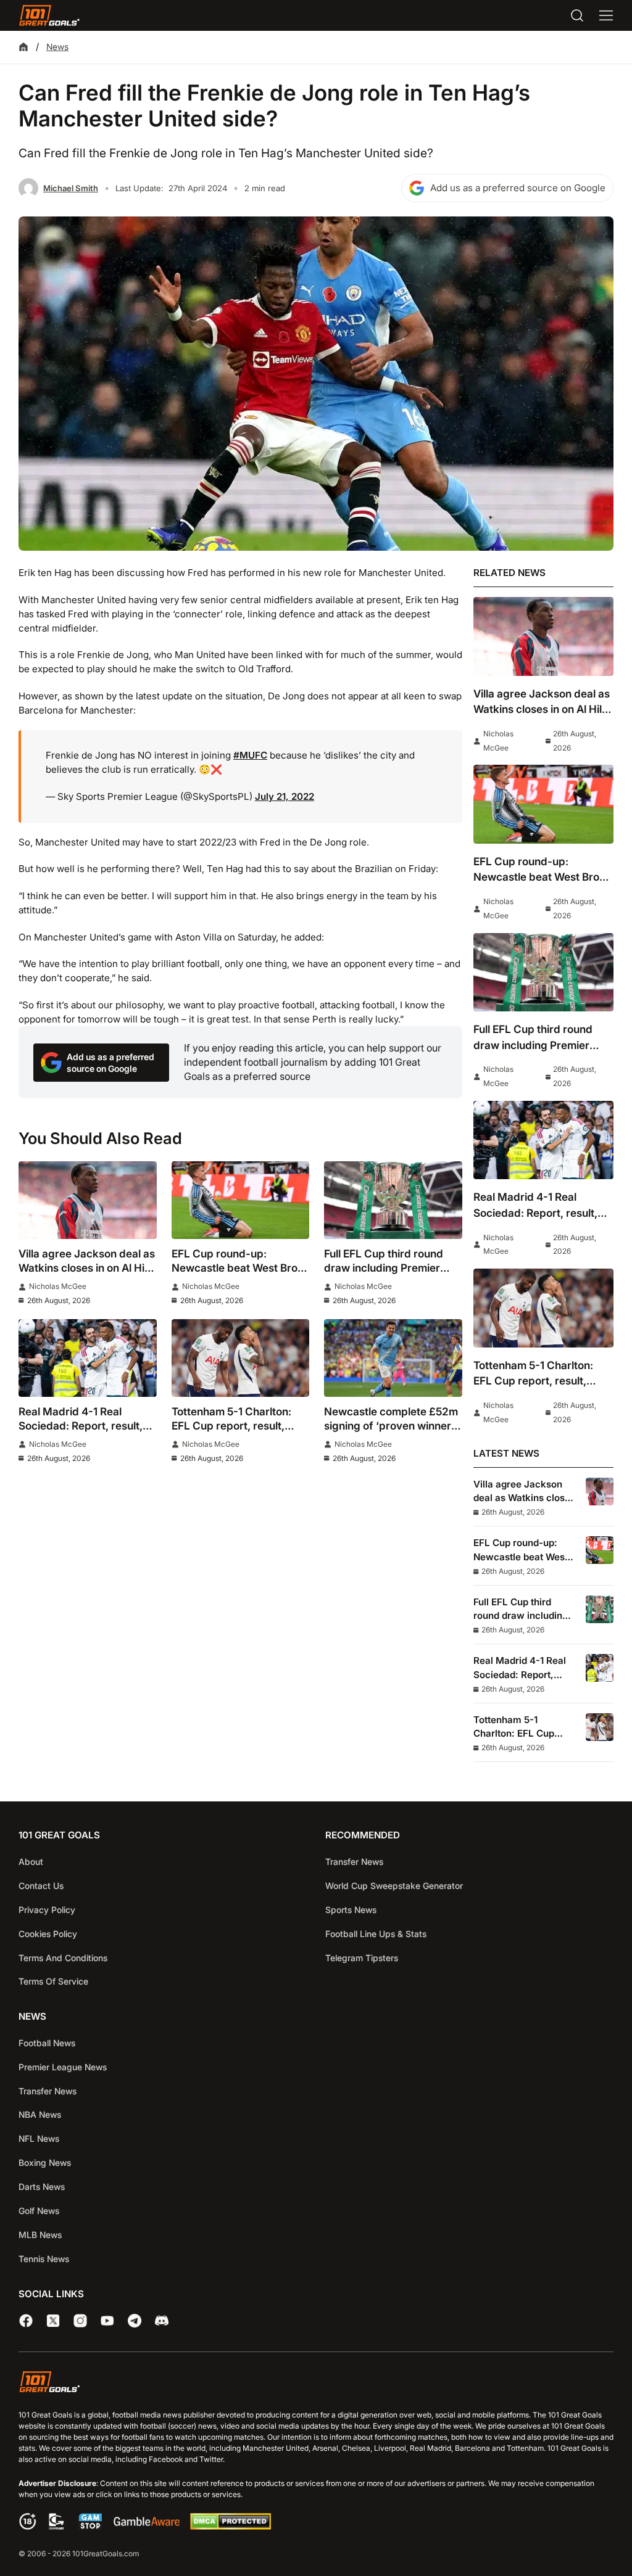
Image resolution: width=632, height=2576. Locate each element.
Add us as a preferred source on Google (518, 188)
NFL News (39, 2138)
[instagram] (80, 2321)
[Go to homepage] (49, 15)
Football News (47, 2043)
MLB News (40, 2235)
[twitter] (53, 2321)
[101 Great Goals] (316, 2384)
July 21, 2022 (285, 796)
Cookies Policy (48, 1934)
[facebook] (26, 2321)
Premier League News (63, 2067)
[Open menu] (606, 15)
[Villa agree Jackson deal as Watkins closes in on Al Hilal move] (88, 1200)
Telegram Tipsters (362, 1958)
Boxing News (45, 2162)
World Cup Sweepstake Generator (394, 1886)
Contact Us (41, 1886)
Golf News (39, 2211)
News (57, 47)
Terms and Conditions (63, 1958)
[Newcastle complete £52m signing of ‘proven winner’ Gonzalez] (393, 1358)
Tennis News (44, 2259)
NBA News (40, 2114)
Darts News (42, 2187)
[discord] (162, 2321)
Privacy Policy (47, 1910)
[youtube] (107, 2321)
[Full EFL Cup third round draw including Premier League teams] (393, 1200)
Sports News (351, 1910)
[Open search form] (577, 15)
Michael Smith (71, 188)
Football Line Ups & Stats (376, 1934)
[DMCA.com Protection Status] (230, 2526)
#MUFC (250, 755)
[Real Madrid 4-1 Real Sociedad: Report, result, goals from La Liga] (88, 1358)
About (31, 1862)
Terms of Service (53, 1981)
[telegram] (135, 2321)
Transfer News (354, 1862)
